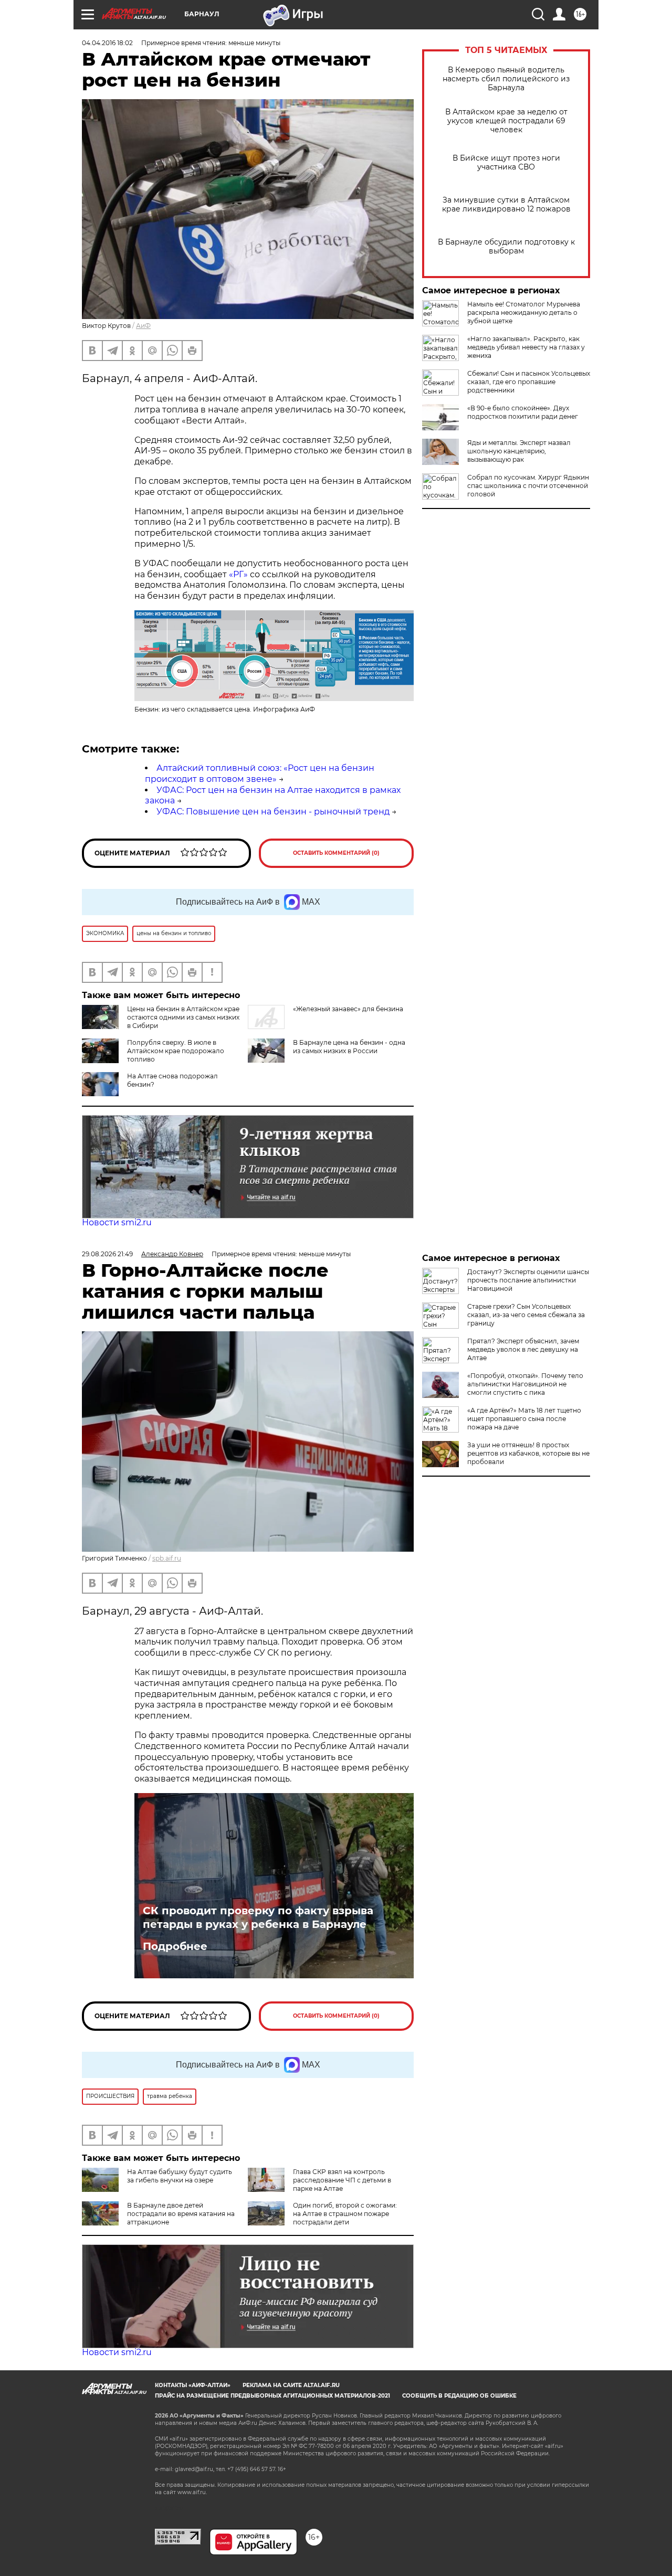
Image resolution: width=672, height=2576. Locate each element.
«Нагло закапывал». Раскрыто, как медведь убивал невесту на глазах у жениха (526, 347)
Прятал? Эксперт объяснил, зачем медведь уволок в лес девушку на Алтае (523, 1349)
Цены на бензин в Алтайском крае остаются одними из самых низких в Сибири (183, 1017)
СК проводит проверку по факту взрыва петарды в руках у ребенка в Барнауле (258, 1917)
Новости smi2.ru (117, 1222)
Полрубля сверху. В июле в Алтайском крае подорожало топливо (176, 1051)
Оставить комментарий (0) (336, 853)
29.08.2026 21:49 (107, 1254)
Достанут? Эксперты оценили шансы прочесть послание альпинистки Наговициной (528, 1280)
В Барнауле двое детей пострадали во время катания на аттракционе (181, 2214)
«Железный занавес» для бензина (348, 1009)
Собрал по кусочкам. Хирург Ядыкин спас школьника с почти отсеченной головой (528, 486)
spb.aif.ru (167, 1558)
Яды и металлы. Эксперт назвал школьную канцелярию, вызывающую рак (519, 451)
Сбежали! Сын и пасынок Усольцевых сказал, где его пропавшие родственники (529, 382)
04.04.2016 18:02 (107, 43)
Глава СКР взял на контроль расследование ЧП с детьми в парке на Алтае (342, 2180)
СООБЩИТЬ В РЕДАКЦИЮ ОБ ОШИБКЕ (459, 2396)
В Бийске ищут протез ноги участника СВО (506, 163)
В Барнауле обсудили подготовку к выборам (506, 247)
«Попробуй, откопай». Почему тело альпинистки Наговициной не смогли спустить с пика (525, 1384)
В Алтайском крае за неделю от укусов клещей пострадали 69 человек (506, 121)
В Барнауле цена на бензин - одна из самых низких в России (349, 1047)
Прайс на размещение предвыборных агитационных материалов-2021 (272, 2396)
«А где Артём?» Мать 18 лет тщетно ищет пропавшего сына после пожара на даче (524, 1419)
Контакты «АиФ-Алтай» (193, 2385)
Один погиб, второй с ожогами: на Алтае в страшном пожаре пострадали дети (345, 2214)
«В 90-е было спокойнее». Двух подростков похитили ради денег (523, 412)
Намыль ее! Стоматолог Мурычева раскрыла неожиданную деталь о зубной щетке (524, 312)
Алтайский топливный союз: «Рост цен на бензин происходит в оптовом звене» (260, 773)
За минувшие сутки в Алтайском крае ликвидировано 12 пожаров (506, 205)
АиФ (143, 326)
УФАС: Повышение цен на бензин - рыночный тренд (273, 812)
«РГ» (239, 574)
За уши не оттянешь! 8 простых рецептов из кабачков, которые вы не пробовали (528, 1453)
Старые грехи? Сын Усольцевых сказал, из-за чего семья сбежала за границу (526, 1315)
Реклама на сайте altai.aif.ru (291, 2385)
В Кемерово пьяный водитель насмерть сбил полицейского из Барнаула (506, 79)
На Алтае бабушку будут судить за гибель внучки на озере (180, 2176)
